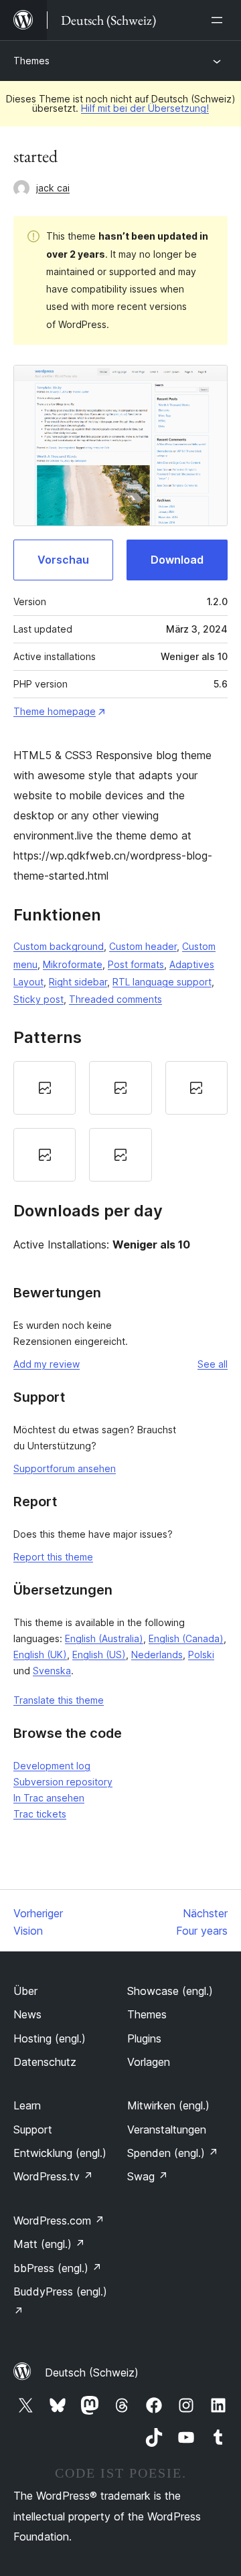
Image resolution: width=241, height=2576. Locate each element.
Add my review (47, 1364)
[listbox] (120, 1121)
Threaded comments (115, 999)
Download (177, 560)
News (27, 2014)
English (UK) (40, 1655)
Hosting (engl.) (50, 2038)
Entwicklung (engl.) (60, 2153)
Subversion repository (63, 1782)
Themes (31, 61)
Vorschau (63, 560)
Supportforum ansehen (65, 1468)
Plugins (144, 2038)
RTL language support (162, 982)
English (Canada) (186, 1638)
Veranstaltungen (167, 2129)
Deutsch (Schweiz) (92, 2372)
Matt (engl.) (49, 2244)
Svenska (52, 1671)
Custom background (59, 946)
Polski (201, 1655)
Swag (148, 2176)
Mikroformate (73, 964)
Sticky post (38, 999)
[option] (45, 1088)
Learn (27, 2105)
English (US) (99, 1655)
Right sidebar (78, 982)
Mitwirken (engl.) (168, 2105)
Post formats (136, 964)
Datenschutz (45, 2062)
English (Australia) (104, 1638)
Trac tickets (40, 1814)
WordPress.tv (53, 2176)
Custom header (143, 946)
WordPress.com (59, 2221)
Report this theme (53, 1557)
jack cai (53, 188)
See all (213, 1364)
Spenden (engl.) (173, 2153)
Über (25, 1991)
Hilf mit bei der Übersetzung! (145, 108)
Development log (52, 1766)
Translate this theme (59, 1700)
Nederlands (157, 1655)
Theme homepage (55, 711)
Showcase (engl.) (170, 1991)
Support (33, 2129)
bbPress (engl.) (58, 2268)
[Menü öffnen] (220, 20)
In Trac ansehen (49, 1798)
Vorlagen (149, 2062)
